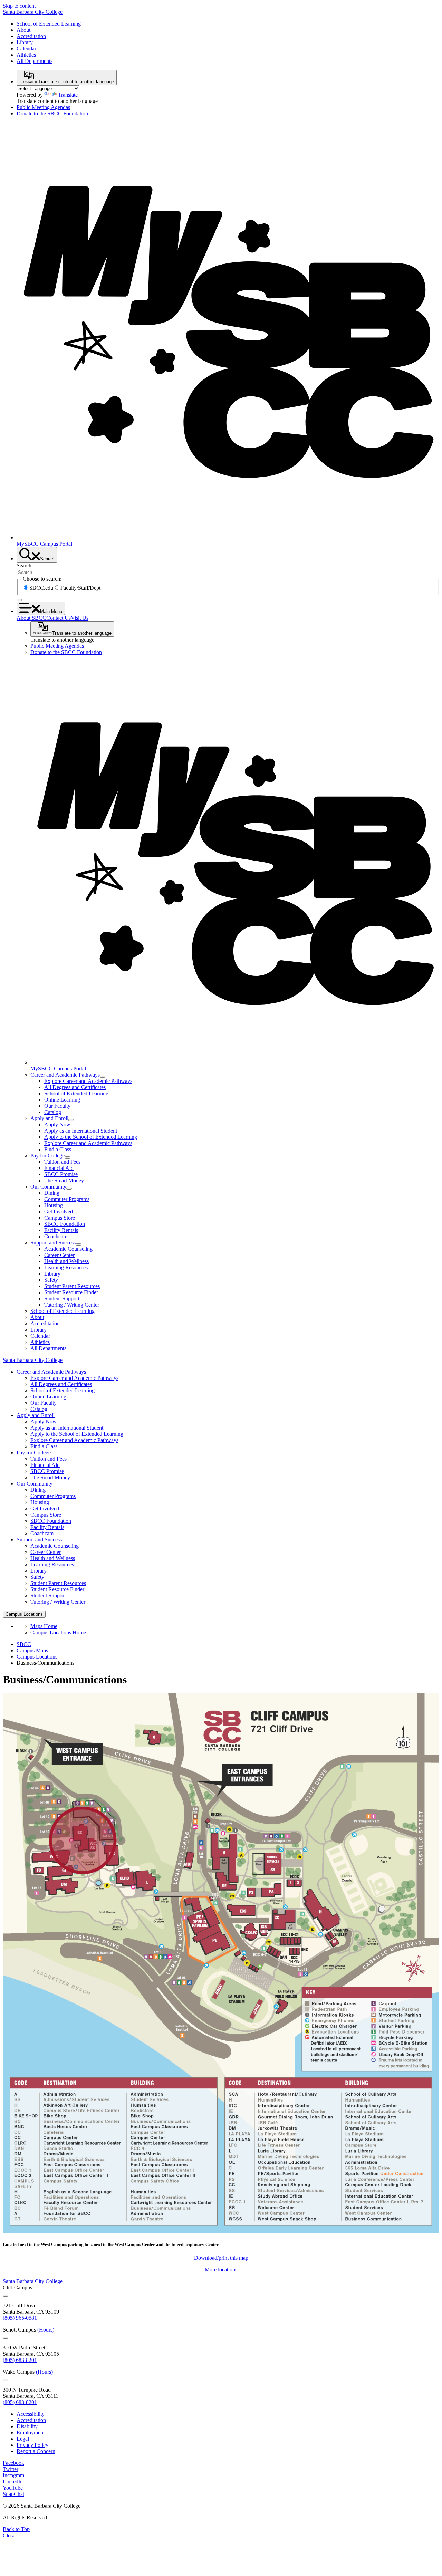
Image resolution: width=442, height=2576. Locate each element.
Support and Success (53, 1243)
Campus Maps (32, 1650)
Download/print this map (221, 2258)
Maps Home (44, 1626)
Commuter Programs (67, 1199)
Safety (51, 1280)
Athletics (26, 55)
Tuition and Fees (62, 1162)
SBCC (24, 1644)
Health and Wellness (66, 1261)
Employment (31, 2433)
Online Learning (62, 1100)
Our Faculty (57, 1106)
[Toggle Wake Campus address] (6, 2380)
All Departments (35, 61)
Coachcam (56, 1236)
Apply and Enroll (49, 1118)
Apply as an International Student (81, 1131)
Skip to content (19, 6)
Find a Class (58, 1149)
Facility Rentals (61, 1230)
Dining (52, 1193)
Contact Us (59, 618)
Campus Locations (37, 1657)
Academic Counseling (68, 1249)
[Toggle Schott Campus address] (6, 2338)
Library (25, 42)
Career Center (59, 1255)
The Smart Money (64, 1180)
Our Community (48, 1187)
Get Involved (59, 1212)
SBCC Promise (61, 1174)
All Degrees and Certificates (75, 1087)
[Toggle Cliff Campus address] (6, 2296)
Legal (23, 2439)
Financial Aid (59, 1168)
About (23, 30)
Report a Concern (36, 2451)
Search (24, 565)
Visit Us (80, 618)
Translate (68, 95)
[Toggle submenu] (103, 1077)
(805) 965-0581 (20, 2318)
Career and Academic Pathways (65, 1075)
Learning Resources (66, 1267)
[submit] (19, 600)
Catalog (53, 1112)
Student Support (62, 1299)
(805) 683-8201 (20, 2360)
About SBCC (31, 618)
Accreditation (31, 36)
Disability (27, 2426)
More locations (221, 2270)
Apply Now (57, 1124)
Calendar (26, 49)
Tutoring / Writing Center (72, 1305)
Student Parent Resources (72, 1286)
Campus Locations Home (58, 1632)
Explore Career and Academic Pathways (88, 1081)
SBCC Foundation (65, 1224)
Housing (54, 1205)
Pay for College (47, 1156)
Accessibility (31, 2414)
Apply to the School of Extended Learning (91, 1137)
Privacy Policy (32, 2445)
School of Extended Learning (49, 24)
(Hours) (46, 2330)
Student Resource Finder (71, 1292)
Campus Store (60, 1218)
